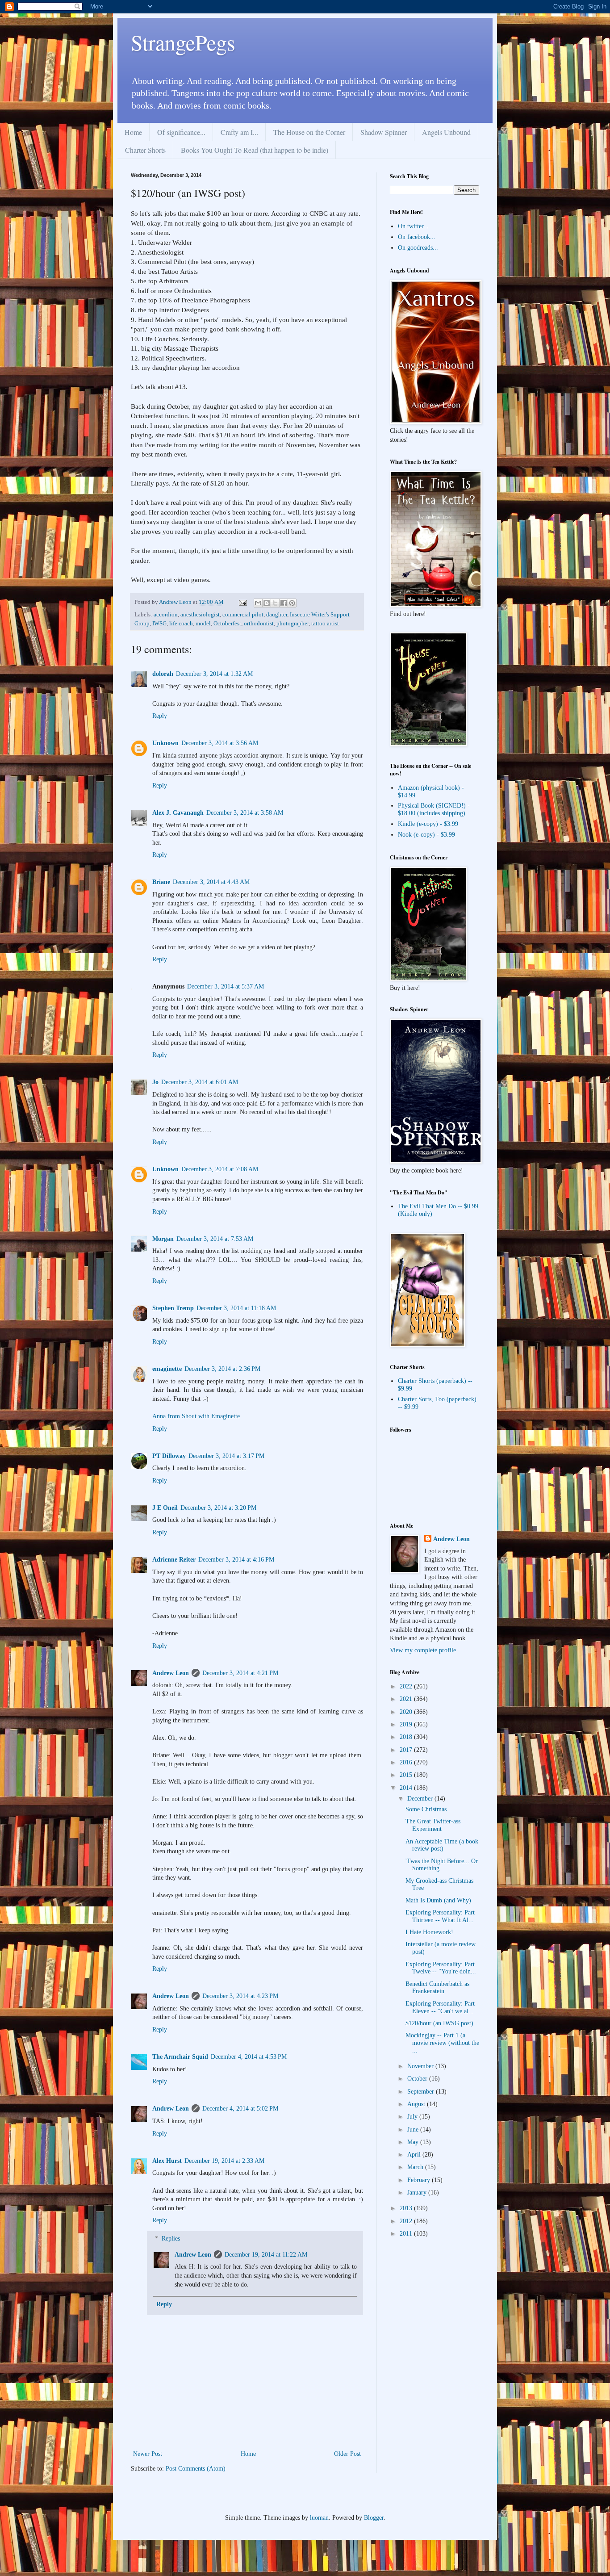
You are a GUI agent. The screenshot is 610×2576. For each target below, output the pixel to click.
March (416, 2167)
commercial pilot (243, 615)
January (418, 2193)
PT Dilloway (169, 1456)
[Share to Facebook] (284, 603)
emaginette (167, 1369)
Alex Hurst (167, 2161)
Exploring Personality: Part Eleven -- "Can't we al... (440, 2007)
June (414, 2130)
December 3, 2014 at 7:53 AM (215, 1239)
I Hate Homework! (429, 1932)
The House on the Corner (309, 132)
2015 (407, 1775)
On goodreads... (418, 248)
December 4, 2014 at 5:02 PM (240, 2109)
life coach (181, 624)
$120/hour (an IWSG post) (439, 2023)
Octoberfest (227, 624)
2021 (407, 1699)
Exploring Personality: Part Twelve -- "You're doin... (441, 1968)
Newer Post (148, 2454)
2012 (407, 2221)
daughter (277, 615)
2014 (407, 1788)
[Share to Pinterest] (292, 603)
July (413, 2117)
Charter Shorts (145, 150)
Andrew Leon (171, 1673)
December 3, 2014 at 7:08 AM (220, 1169)
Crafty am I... (239, 132)
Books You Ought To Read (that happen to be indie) (255, 150)
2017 (407, 1750)
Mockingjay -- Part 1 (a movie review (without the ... (442, 2043)
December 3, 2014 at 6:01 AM (200, 1082)
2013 (407, 2208)
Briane (161, 882)
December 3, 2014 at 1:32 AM (214, 674)
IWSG (159, 624)
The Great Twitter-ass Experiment (433, 1825)
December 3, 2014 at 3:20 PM (218, 1508)
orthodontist (259, 624)
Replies (171, 2239)
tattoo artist (325, 624)
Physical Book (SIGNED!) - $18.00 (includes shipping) (434, 809)
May (414, 2142)
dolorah (163, 674)
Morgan (163, 1239)
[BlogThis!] (267, 603)
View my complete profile (423, 1650)
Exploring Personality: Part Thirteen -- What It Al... (440, 1916)
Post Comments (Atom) (196, 2469)
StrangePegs (183, 42)
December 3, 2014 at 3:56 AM (220, 743)
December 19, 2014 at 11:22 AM (266, 2255)
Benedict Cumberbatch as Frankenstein (437, 1988)
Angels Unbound (446, 132)
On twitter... (413, 226)
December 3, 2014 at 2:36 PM (222, 1369)
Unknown (165, 743)
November (421, 2066)
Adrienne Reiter (174, 1560)
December (421, 1799)
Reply (160, 716)
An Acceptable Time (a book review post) (442, 1845)
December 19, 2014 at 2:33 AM (224, 2161)
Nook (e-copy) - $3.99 (426, 835)
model (203, 624)
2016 (407, 1762)
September (422, 2092)
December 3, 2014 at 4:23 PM (240, 1996)
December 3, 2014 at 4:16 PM (236, 1560)
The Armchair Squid (180, 2057)
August (417, 2104)
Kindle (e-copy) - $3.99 (428, 824)
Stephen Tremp (173, 1308)
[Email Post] (242, 602)
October (418, 2079)
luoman (319, 2518)
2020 (407, 1712)
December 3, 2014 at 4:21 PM (240, 1673)
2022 (407, 1686)
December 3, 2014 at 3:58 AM (245, 813)
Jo (155, 1082)
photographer (292, 624)
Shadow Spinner (384, 132)
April (415, 2155)
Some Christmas (426, 1809)
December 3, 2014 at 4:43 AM (211, 882)
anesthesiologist (200, 615)
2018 (407, 1737)
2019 (407, 1724)
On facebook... (417, 237)
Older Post (347, 2454)
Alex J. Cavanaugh (178, 813)
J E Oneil (165, 1508)
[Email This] (258, 603)
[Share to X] (275, 603)
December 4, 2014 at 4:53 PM (249, 2057)
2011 (407, 2234)
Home (133, 132)
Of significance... (181, 132)
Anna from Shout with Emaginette (196, 1416)
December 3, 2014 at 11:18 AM (236, 1308)
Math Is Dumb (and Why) (438, 1900)
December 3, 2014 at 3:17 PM (226, 1456)
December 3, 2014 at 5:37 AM (226, 986)
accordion (166, 615)
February (420, 2180)
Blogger (374, 2518)
